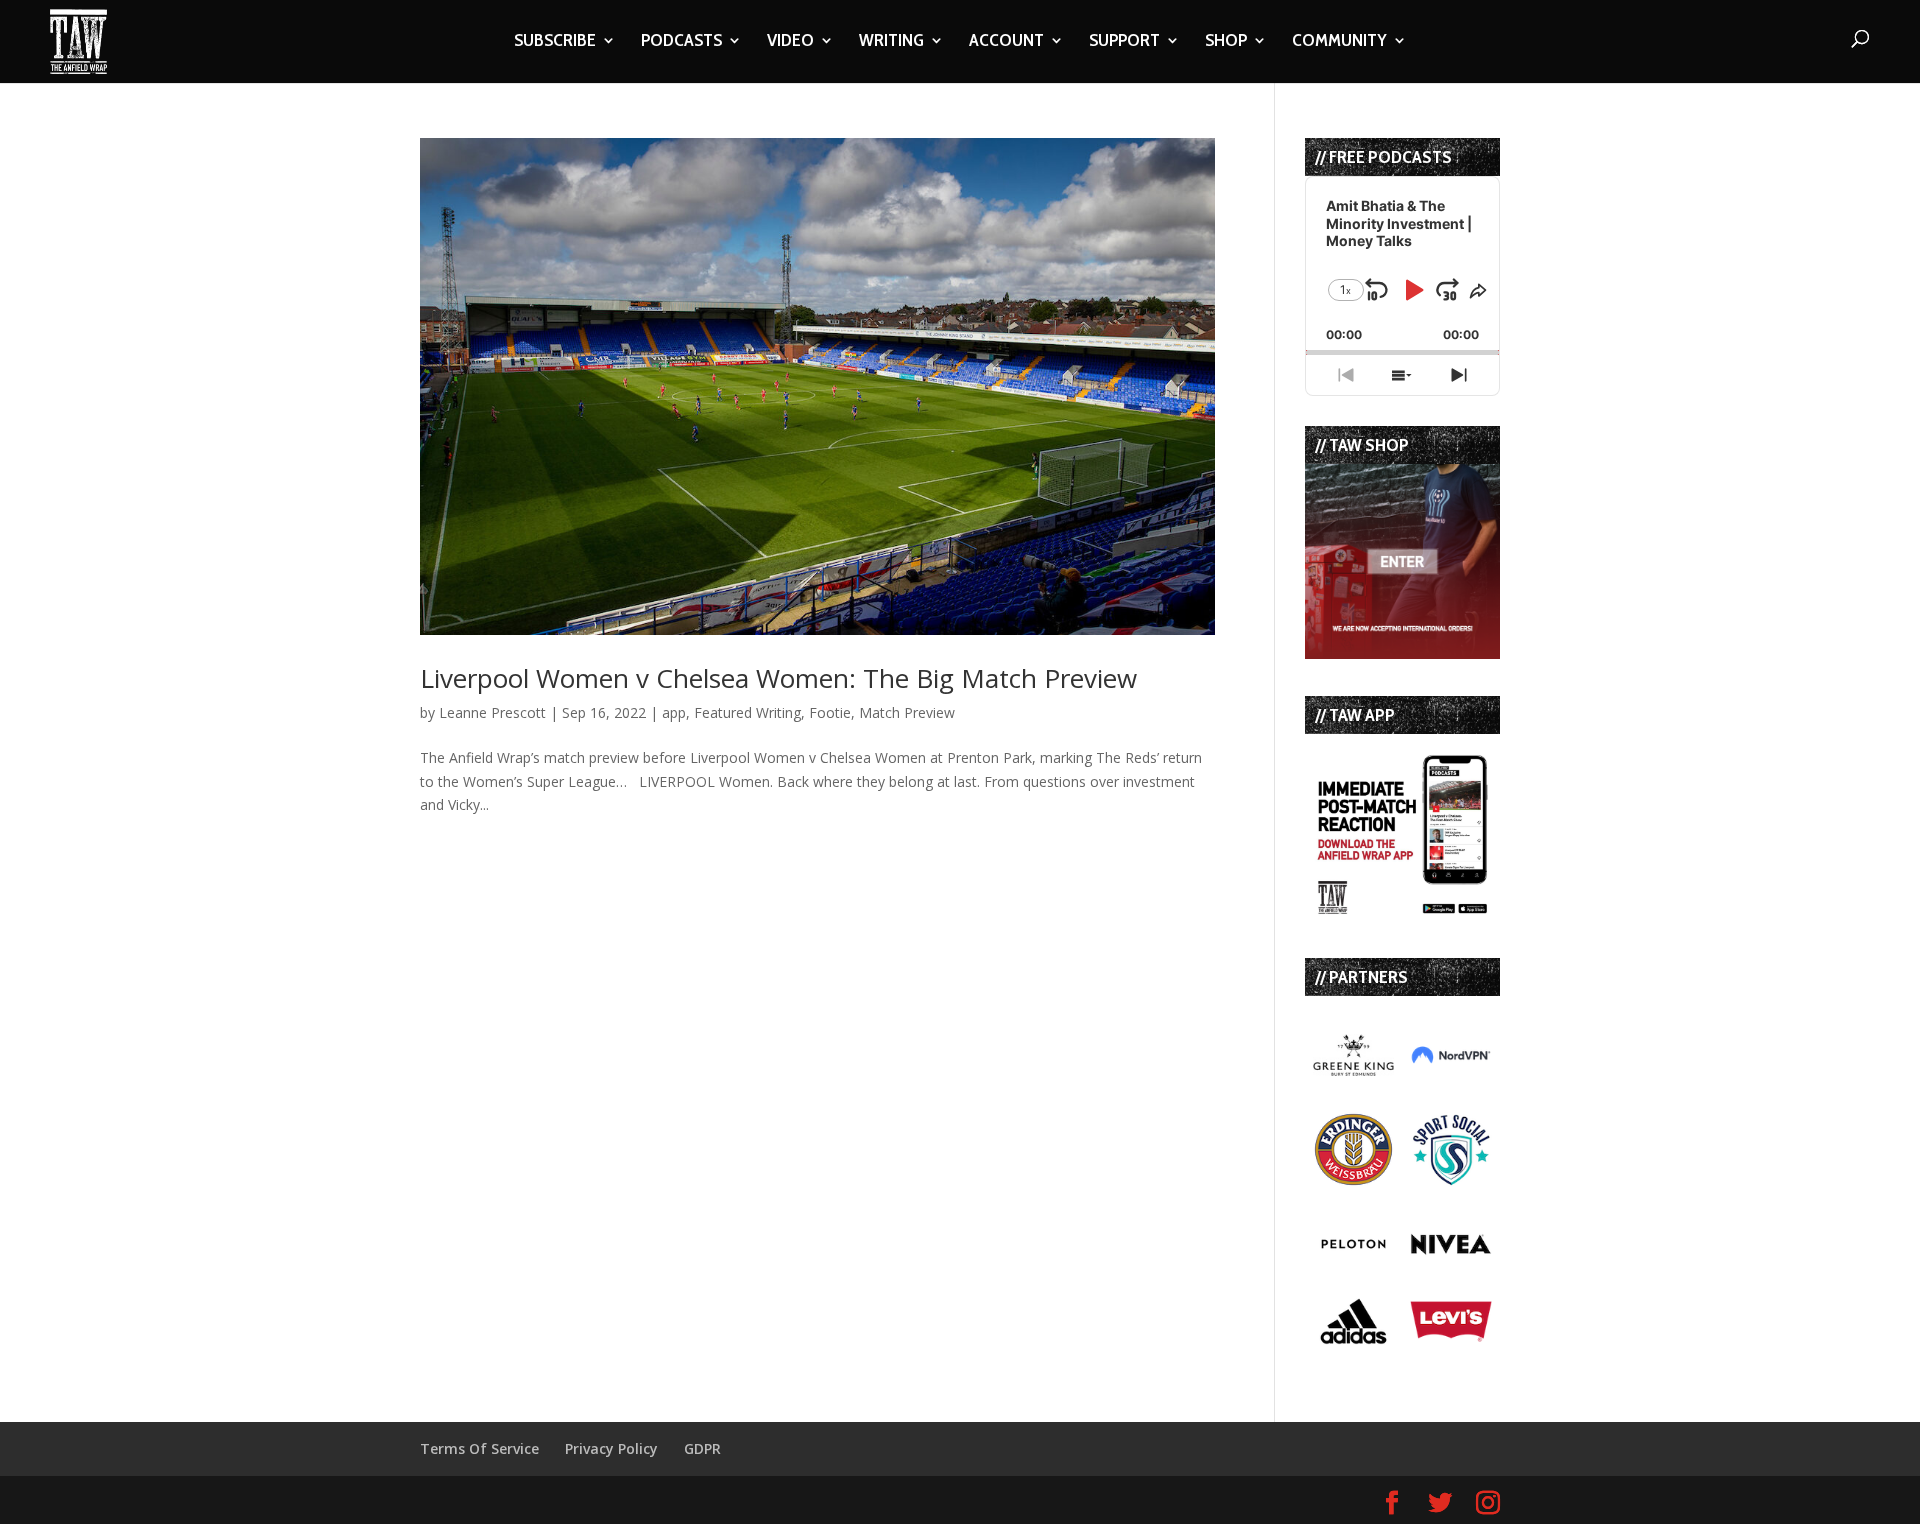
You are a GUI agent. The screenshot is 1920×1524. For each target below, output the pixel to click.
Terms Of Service (479, 1448)
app (674, 712)
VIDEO (790, 42)
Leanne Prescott (492, 712)
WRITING (891, 42)
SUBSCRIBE (555, 42)
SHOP (1226, 42)
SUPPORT (1124, 42)
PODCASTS (681, 42)
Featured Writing (747, 712)
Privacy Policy (611, 1448)
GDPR (702, 1448)
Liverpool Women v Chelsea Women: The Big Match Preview (778, 678)
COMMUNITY (1339, 42)
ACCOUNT (1006, 42)
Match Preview (907, 712)
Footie (830, 712)
